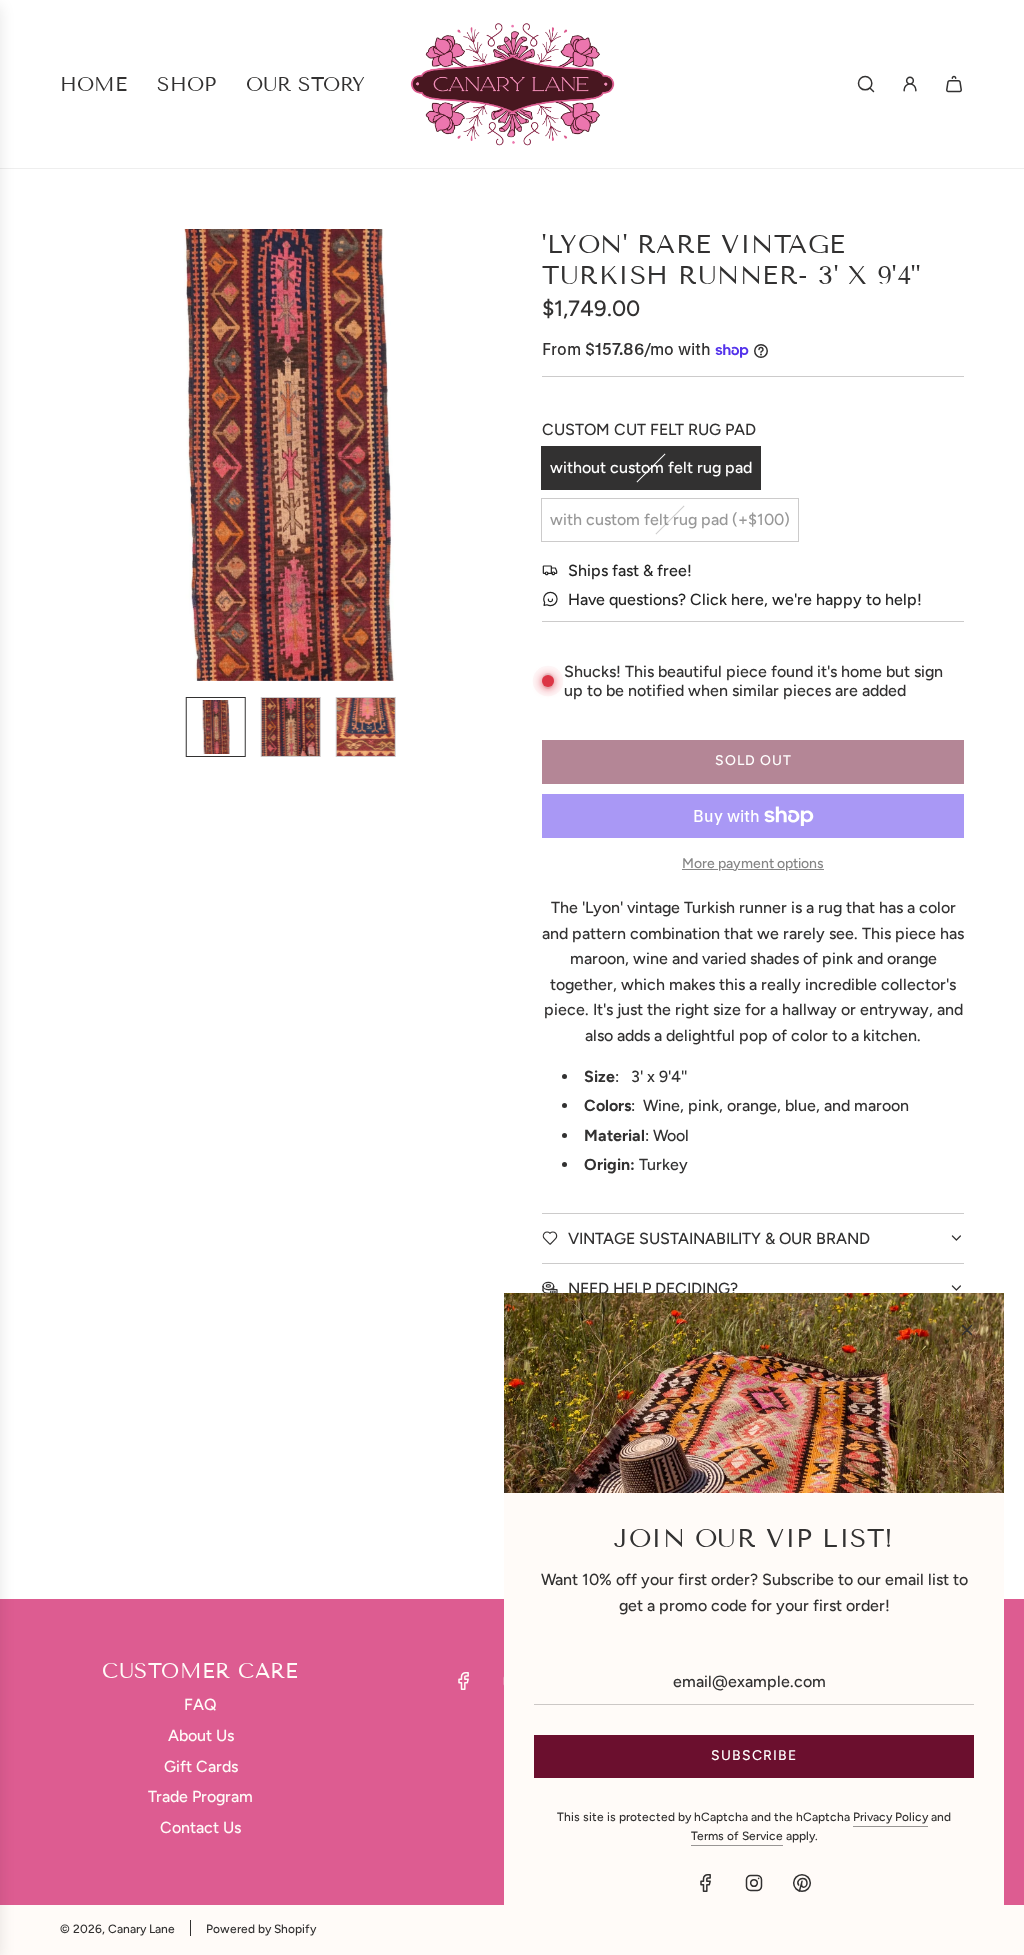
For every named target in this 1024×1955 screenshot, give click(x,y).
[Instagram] (754, 1883)
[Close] (967, 1330)
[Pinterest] (802, 1883)
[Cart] (954, 84)
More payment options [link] (753, 863)
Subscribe (754, 1755)
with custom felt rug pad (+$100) (670, 519)
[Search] (866, 84)
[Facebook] (464, 1681)
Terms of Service (737, 1836)
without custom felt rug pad (651, 467)
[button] (86, 455)
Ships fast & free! (630, 570)
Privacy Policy (890, 1817)
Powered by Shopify (261, 1929)
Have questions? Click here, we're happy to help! (745, 599)
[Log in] (910, 84)
